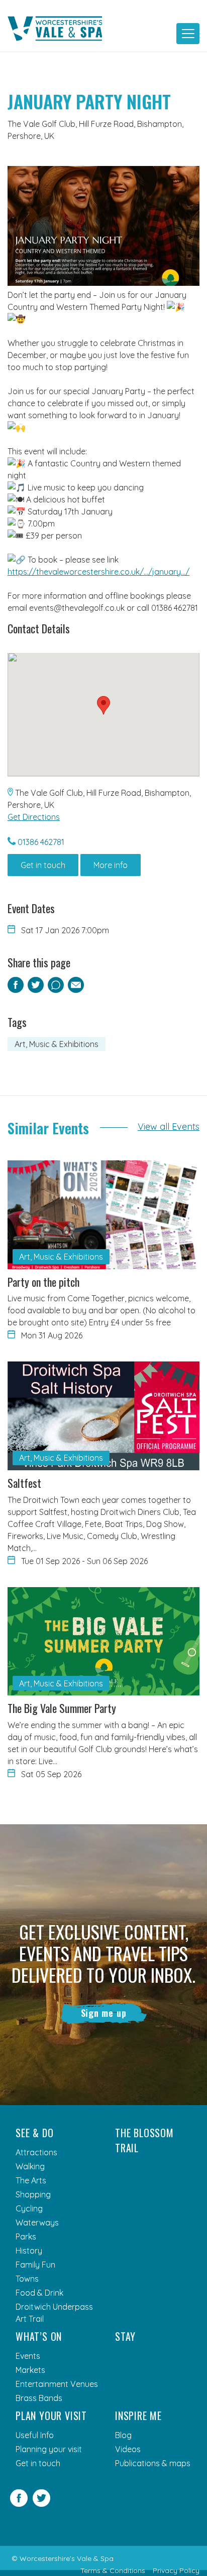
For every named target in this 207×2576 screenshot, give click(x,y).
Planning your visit (49, 2449)
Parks (26, 2237)
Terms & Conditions (113, 2570)
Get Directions (34, 817)
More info (111, 865)
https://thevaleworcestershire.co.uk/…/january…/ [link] (98, 572)
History (29, 2251)
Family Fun (35, 2265)
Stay (125, 2336)
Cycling (29, 2208)
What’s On (39, 2336)
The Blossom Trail (144, 2140)
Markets (30, 2370)
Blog (123, 2435)
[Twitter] (41, 2504)
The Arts (31, 2180)
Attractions (36, 2152)
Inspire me (138, 2416)
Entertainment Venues (57, 2384)
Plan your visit (51, 2416)
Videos (128, 2449)
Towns (27, 2279)
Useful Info (35, 2435)
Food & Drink (39, 2293)
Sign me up (104, 2013)
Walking (30, 2166)
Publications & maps (153, 2463)
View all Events (169, 1127)
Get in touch (43, 865)
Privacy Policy (176, 2570)
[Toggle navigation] (188, 34)
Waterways (37, 2222)
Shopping (33, 2194)
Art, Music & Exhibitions (57, 1044)
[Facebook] (19, 2504)
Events (28, 2356)
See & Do (34, 2133)
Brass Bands (39, 2398)
